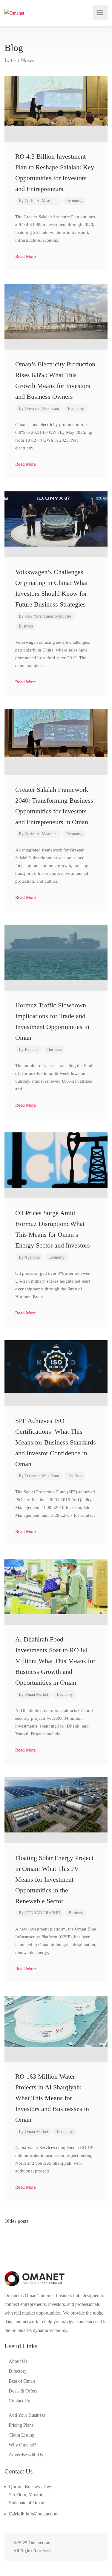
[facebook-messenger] (85, 2547)
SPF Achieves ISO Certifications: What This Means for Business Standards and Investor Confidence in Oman (56, 1442)
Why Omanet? (22, 2445)
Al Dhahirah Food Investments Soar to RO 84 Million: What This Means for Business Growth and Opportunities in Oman (55, 1661)
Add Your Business (27, 2415)
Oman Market (36, 1694)
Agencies (32, 1257)
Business (26, 626)
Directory (18, 2371)
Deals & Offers (23, 2391)
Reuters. (32, 1049)
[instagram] (95, 2547)
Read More (26, 256)
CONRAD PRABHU (42, 1913)
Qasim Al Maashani (41, 201)
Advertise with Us (26, 2455)
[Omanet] (14, 13)
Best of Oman (22, 2381)
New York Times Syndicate (48, 616)
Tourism (75, 1476)
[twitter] (65, 2547)
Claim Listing (22, 2435)
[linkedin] (75, 2547)
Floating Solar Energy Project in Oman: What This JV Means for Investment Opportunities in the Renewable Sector (54, 1879)
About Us (18, 2361)
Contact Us (19, 2401)
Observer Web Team (42, 408)
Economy (74, 201)
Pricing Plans (21, 2425)
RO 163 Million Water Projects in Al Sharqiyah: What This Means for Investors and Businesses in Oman (52, 2098)
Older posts (17, 2221)
